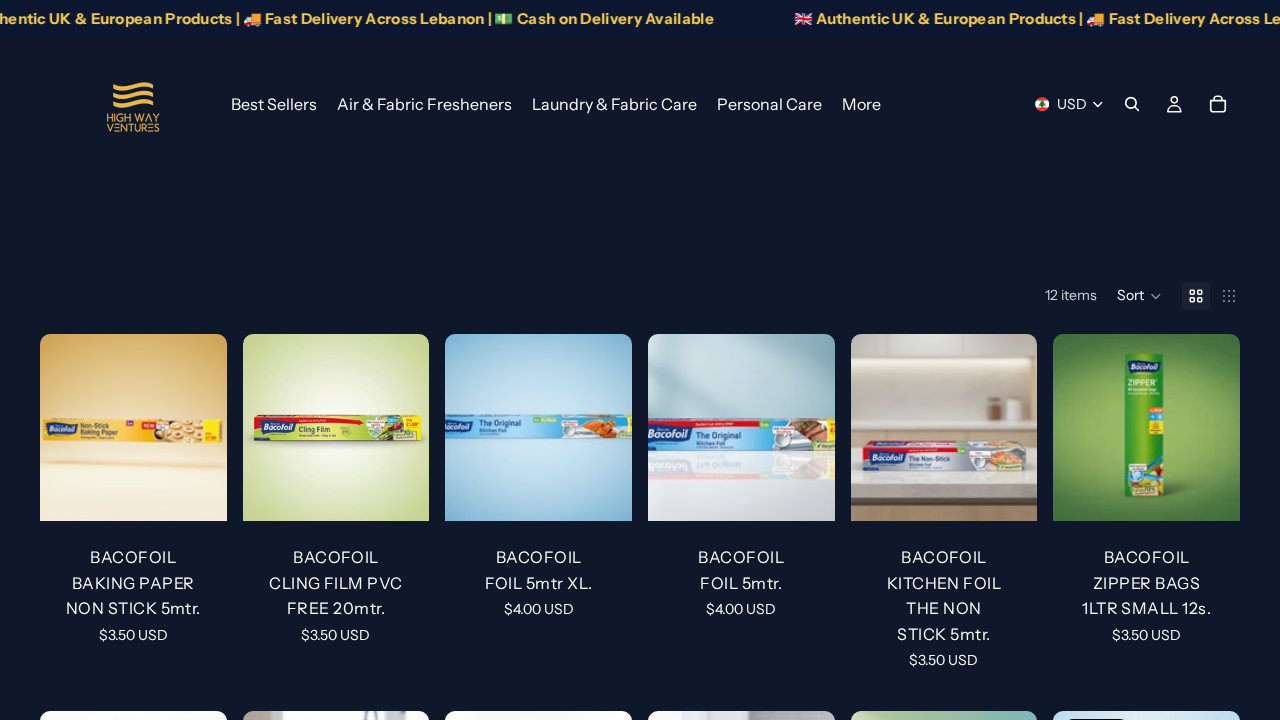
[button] (1139, 296)
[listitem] (861, 104)
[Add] (196, 490)
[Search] (1132, 104)
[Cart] (1218, 104)
